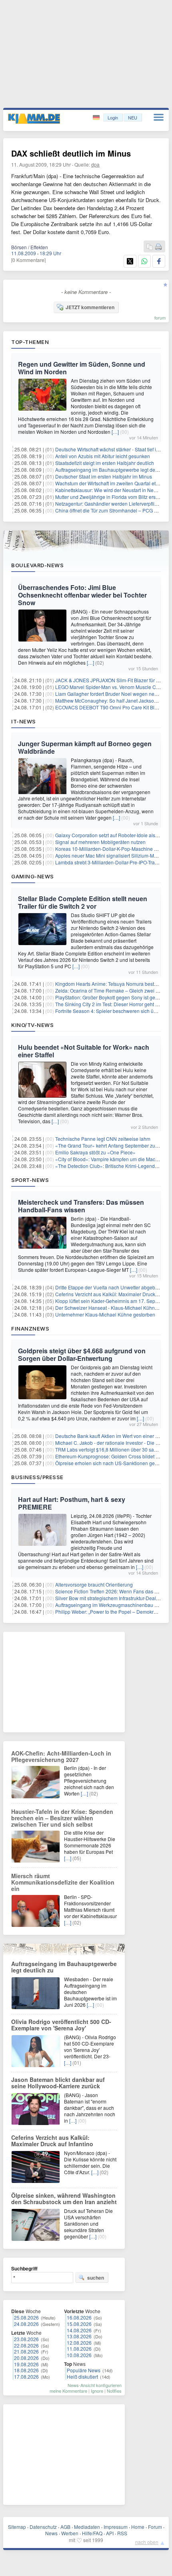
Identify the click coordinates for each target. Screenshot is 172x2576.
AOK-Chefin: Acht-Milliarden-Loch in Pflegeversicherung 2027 (61, 1756)
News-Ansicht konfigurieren (95, 2385)
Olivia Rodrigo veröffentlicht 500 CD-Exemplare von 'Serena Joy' (61, 2025)
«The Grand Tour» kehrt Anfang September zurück (110, 1145)
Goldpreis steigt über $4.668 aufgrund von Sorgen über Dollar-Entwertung (82, 1355)
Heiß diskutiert (82, 2376)
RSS (122, 2533)
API (110, 2533)
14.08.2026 (79, 2330)
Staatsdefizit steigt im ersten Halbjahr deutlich (105, 463)
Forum (155, 2527)
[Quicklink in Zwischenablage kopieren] (150, 247)
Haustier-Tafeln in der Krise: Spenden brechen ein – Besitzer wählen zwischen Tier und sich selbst (62, 1818)
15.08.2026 (79, 2324)
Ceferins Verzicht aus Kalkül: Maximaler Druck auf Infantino (52, 2141)
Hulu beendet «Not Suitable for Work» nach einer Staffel (84, 1051)
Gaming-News (33, 876)
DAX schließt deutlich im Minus (71, 153)
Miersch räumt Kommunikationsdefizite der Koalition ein (63, 1882)
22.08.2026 (26, 2345)
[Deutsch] (97, 118)
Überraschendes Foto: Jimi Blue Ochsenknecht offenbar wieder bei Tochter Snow (82, 595)
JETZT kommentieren (90, 307)
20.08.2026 (26, 2358)
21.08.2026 (26, 2351)
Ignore (97, 2391)
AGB (65, 2527)
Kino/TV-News (32, 1025)
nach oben (147, 2542)
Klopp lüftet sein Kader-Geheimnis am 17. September (113, 1301)
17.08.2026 (26, 2376)
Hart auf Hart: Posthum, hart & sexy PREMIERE (72, 1503)
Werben (70, 2533)
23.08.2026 (26, 2339)
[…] (115, 432)
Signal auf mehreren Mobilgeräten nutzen (100, 842)
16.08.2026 (79, 2317)
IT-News (24, 721)
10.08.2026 (79, 2355)
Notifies (114, 2391)
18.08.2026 (26, 2370)
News (51, 2533)
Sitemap (17, 2527)
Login (113, 117)
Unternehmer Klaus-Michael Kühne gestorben (105, 1314)
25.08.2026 (26, 2317)
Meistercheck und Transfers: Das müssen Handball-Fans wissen (81, 1206)
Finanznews (30, 1329)
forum (160, 318)
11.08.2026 (79, 2349)
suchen (96, 2278)
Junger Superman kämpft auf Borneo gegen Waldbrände (85, 747)
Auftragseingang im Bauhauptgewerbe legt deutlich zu (64, 1967)
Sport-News (30, 1180)
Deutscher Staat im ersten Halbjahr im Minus (104, 476)
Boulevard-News (37, 565)
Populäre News (84, 2370)
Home (138, 2527)
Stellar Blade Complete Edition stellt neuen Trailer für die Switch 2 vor (83, 902)
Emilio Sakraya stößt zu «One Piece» (95, 1152)
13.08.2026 (79, 2336)
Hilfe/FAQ (92, 2533)
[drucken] (158, 247)
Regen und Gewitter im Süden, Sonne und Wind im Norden (82, 368)
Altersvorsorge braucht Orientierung (94, 1584)
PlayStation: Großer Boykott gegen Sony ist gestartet (112, 997)
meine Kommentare (68, 2391)
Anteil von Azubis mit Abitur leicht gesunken (103, 456)
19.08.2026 (26, 2364)
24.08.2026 (26, 2324)
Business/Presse (37, 1477)
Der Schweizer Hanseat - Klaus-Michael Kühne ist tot (113, 1308)
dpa (95, 164)
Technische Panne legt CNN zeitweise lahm (103, 1139)
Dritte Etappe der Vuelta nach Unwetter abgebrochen (113, 1287)
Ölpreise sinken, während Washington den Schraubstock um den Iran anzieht (64, 2199)
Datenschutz (43, 2527)
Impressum (116, 2527)
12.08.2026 (79, 2343)
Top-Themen (30, 342)
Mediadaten (87, 2527)
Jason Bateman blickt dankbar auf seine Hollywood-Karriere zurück (58, 2083)
